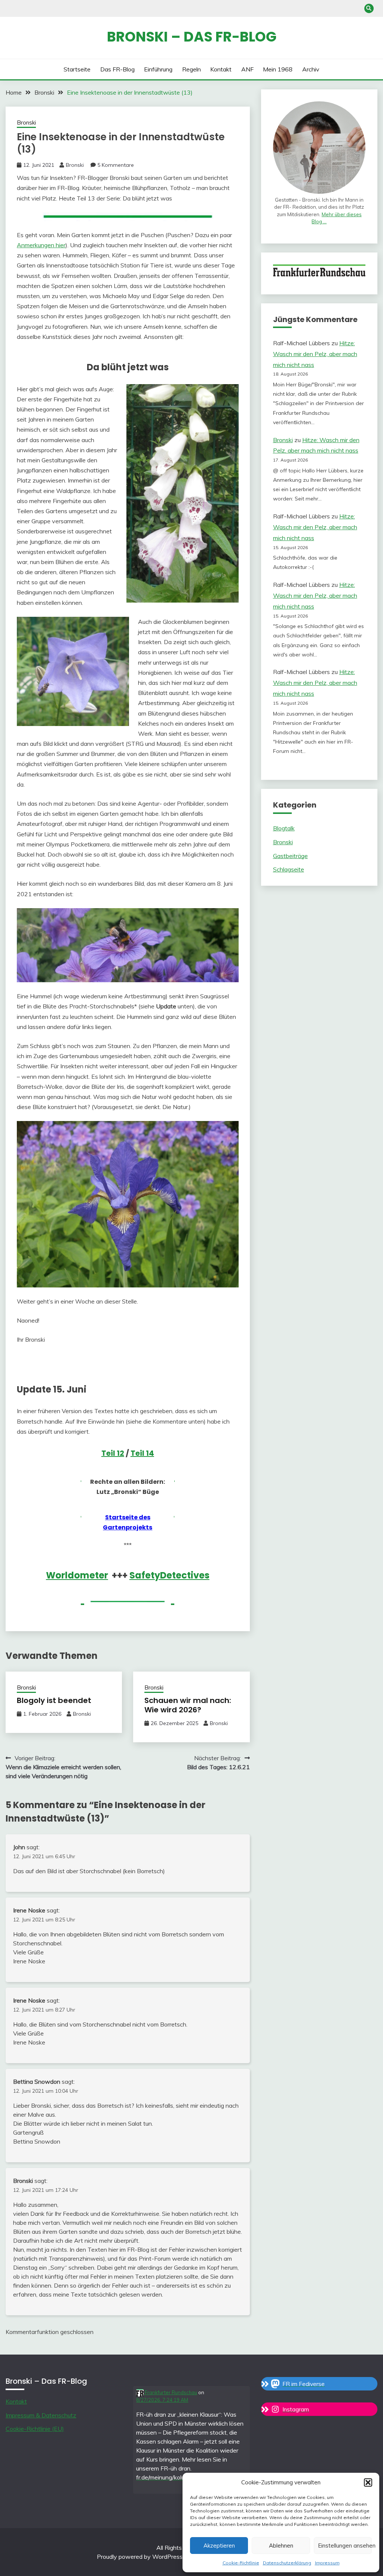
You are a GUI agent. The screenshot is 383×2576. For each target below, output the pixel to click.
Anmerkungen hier (41, 245)
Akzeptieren (219, 2546)
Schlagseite (289, 869)
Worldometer (77, 1575)
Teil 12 (113, 1453)
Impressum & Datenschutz (41, 2415)
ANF (247, 69)
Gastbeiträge (290, 856)
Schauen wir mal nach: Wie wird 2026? (188, 1705)
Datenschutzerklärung (287, 2563)
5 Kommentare (116, 165)
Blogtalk (284, 828)
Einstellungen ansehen (345, 2546)
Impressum (327, 2563)
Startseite (77, 69)
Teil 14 (142, 1453)
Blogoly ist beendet (54, 1700)
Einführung (158, 69)
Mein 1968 (278, 69)
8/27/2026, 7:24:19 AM (162, 2400)
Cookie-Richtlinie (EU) (35, 2429)
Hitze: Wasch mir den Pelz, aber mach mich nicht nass (315, 354)
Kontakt (221, 69)
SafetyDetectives (169, 1575)
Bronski (26, 122)
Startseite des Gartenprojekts (128, 1522)
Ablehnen (281, 2546)
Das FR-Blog (117, 69)
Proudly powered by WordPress (140, 2557)
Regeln (191, 69)
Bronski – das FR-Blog (192, 37)
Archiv (311, 69)
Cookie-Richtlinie (241, 2563)
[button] (368, 2482)
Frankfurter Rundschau (170, 2392)
